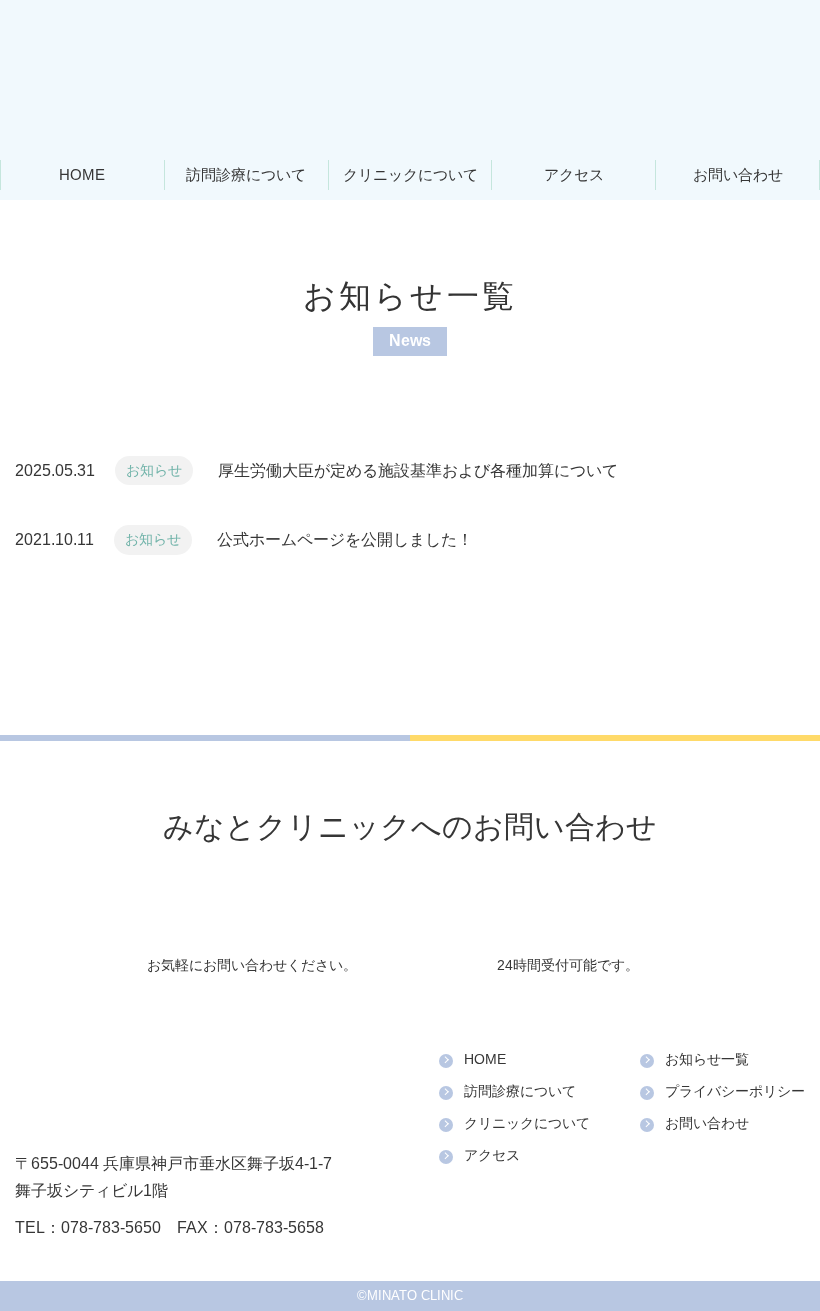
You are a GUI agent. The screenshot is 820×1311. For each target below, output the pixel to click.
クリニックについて (410, 174)
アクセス (574, 174)
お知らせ (154, 470)
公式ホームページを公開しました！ (345, 539)
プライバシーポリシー (735, 1091)
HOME (82, 174)
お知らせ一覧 (707, 1059)
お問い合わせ (738, 174)
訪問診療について (246, 174)
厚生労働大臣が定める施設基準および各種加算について (418, 470)
